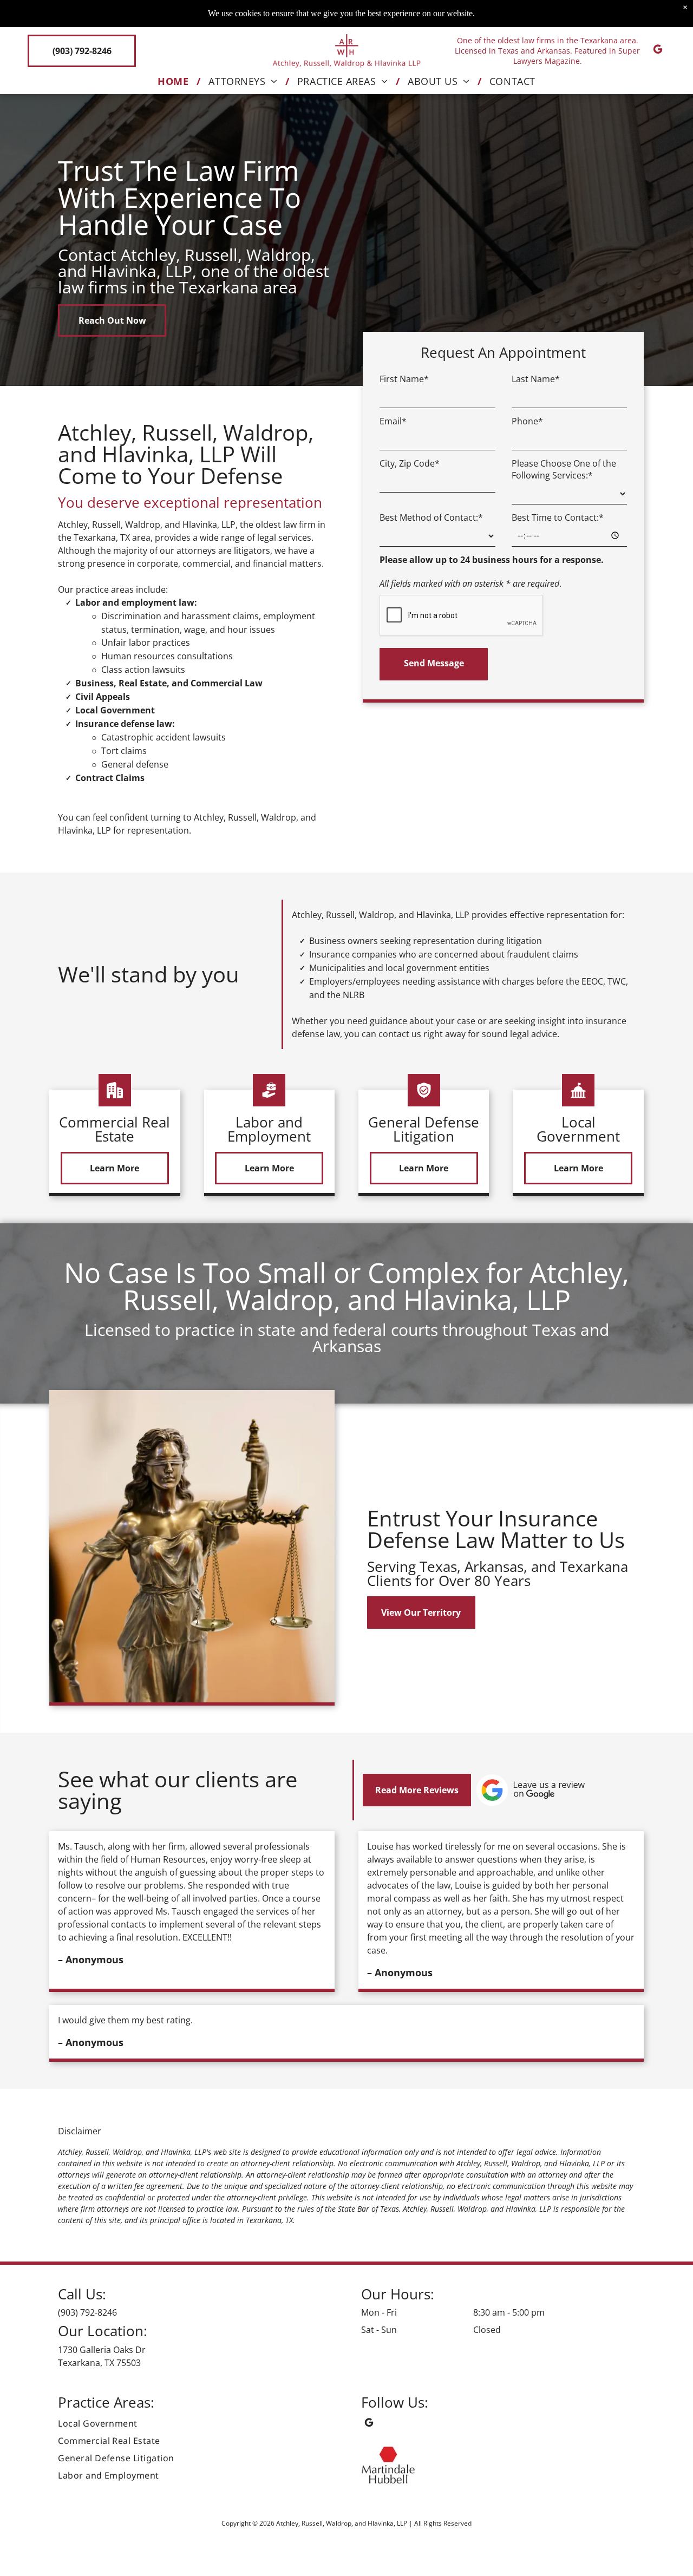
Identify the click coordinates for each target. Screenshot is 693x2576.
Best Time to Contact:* (558, 517)
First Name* (404, 379)
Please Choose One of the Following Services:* (564, 469)
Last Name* (536, 379)
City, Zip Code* (410, 463)
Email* (393, 421)
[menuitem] (175, 81)
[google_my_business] (658, 51)
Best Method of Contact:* (431, 517)
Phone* (527, 421)
